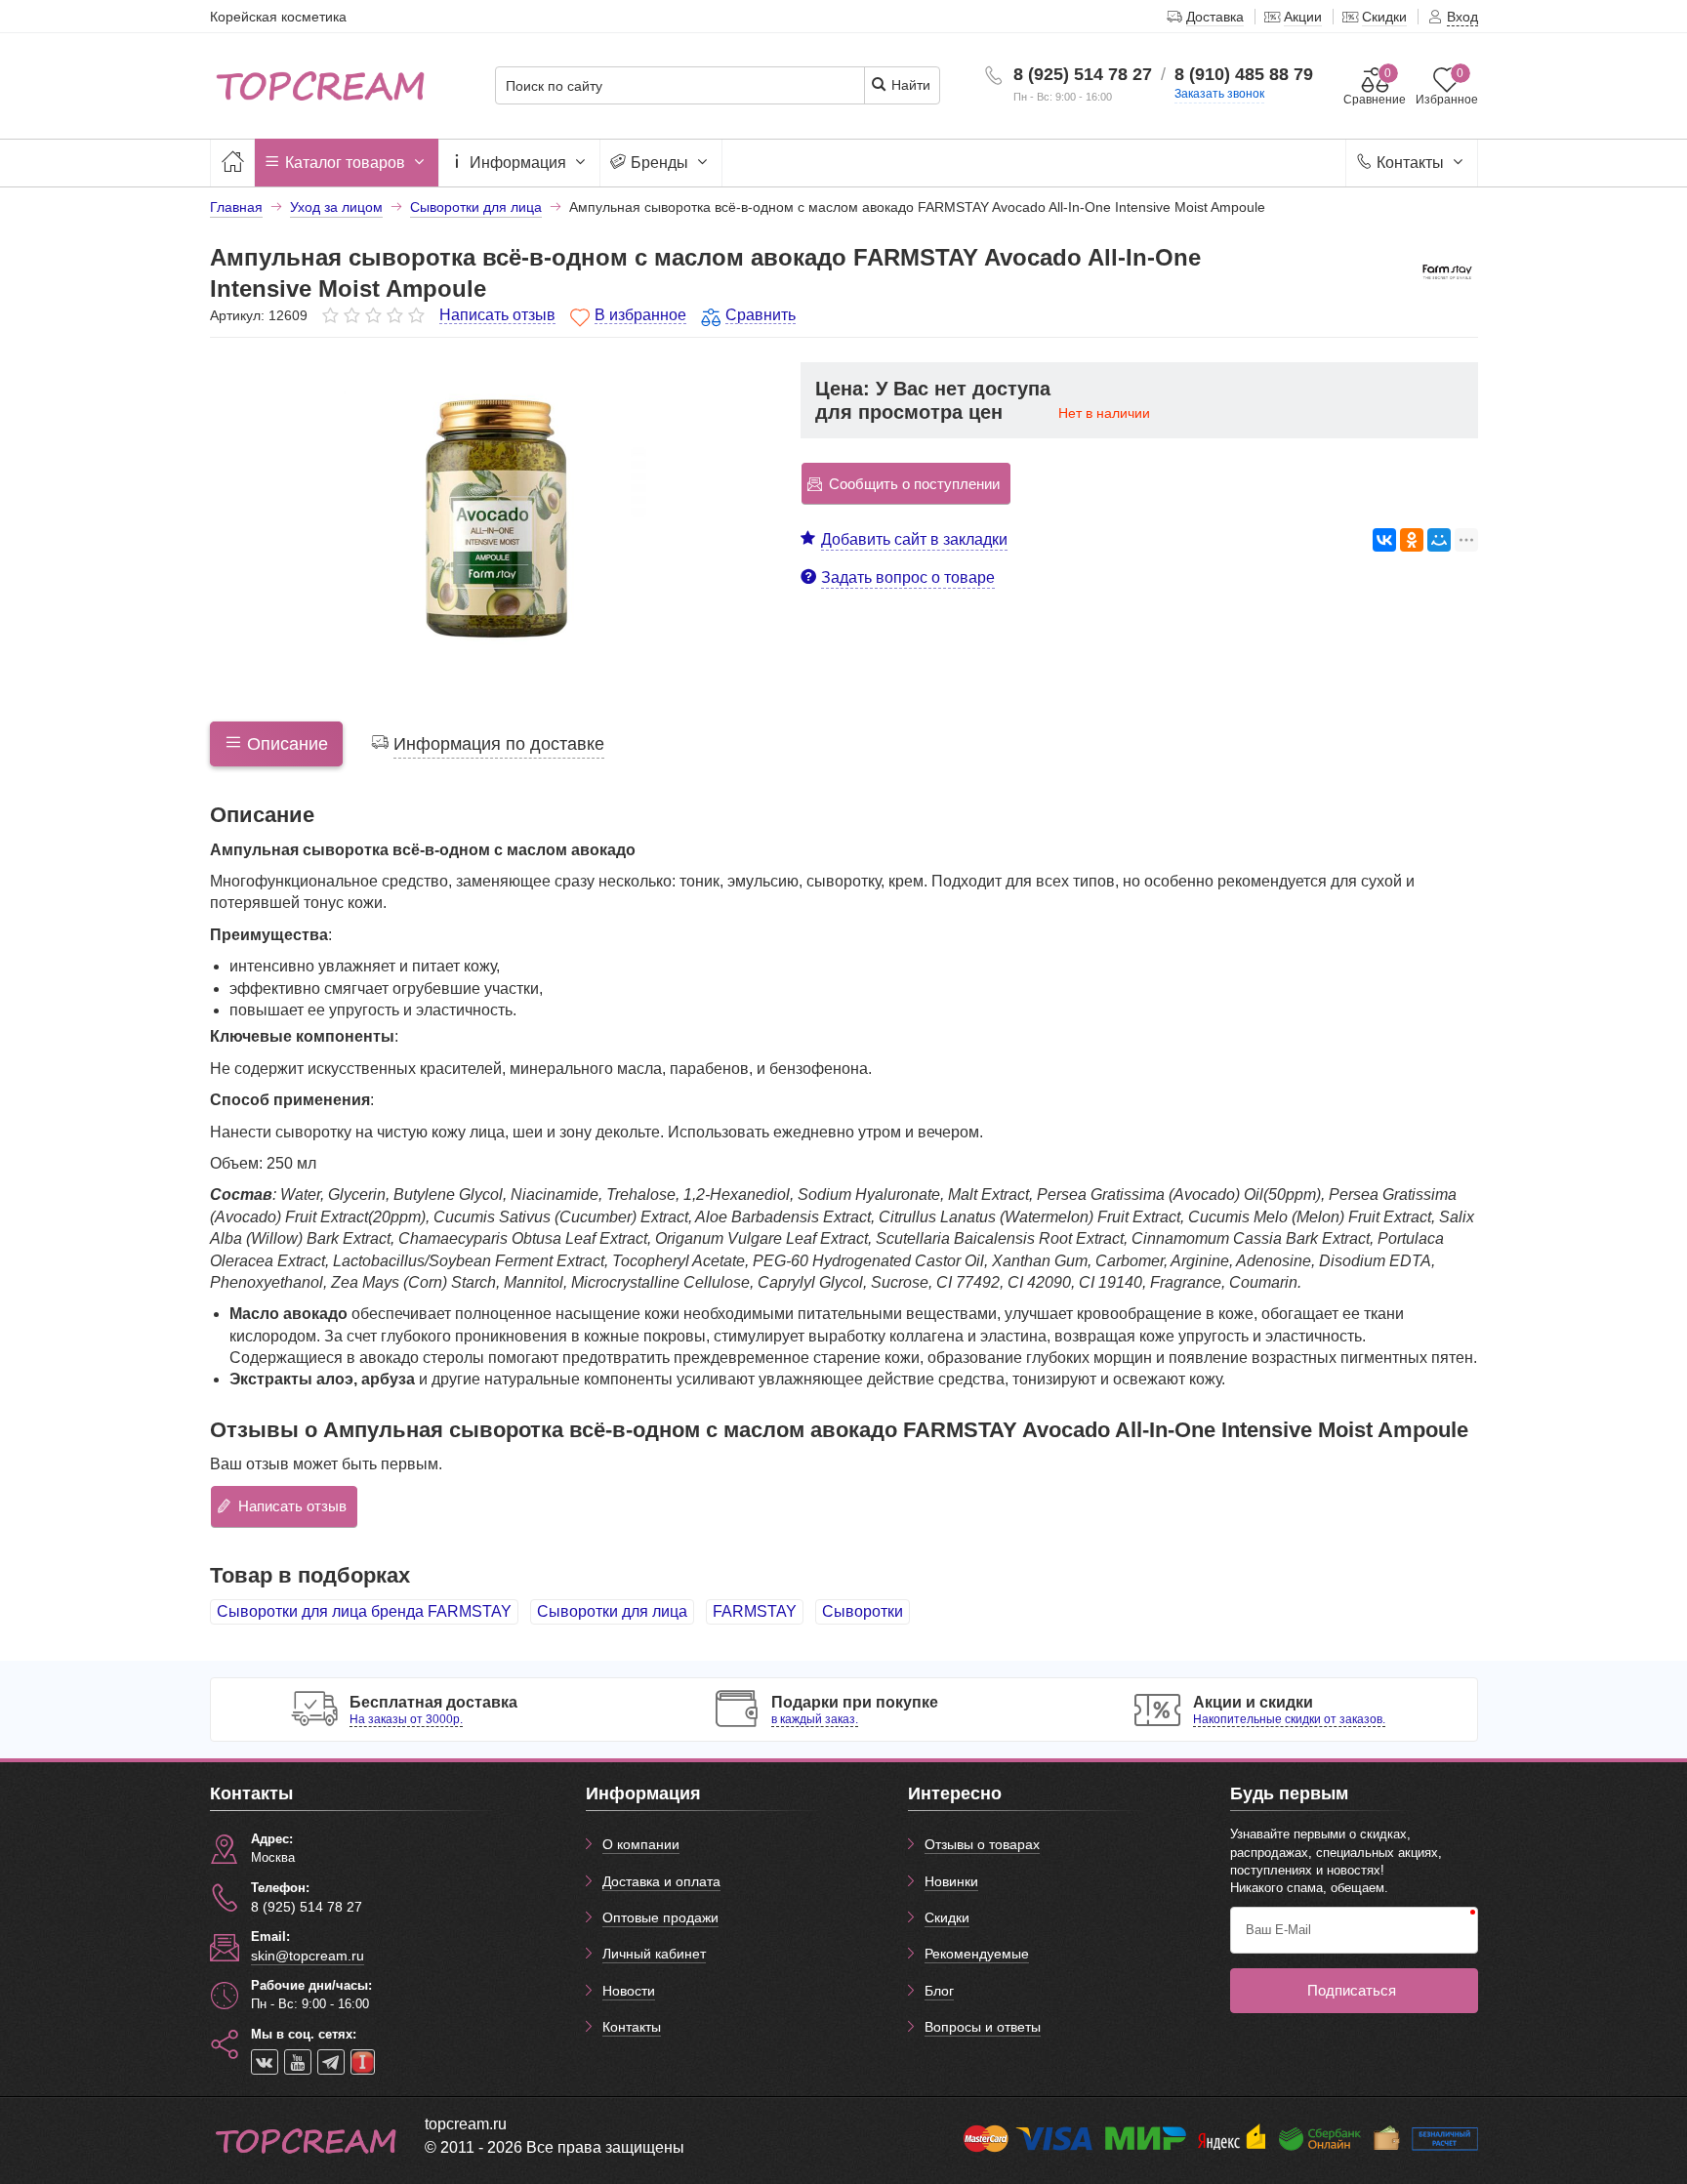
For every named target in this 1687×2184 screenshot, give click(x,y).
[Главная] (232, 163)
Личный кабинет (654, 1954)
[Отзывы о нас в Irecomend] (363, 2062)
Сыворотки (863, 1611)
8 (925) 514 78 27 (1083, 74)
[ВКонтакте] (1384, 540)
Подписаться (1352, 1990)
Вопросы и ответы (983, 2027)
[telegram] (331, 2062)
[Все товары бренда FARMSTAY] (1447, 271)
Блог (939, 1991)
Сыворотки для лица (612, 1611)
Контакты (1410, 163)
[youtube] (298, 2062)
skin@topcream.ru (308, 1956)
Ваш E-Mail (1278, 1930)
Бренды (659, 163)
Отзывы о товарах (982, 1844)
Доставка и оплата (661, 1881)
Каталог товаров (345, 163)
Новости (629, 1991)
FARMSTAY (755, 1611)
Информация (518, 163)
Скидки (947, 1917)
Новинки (951, 1881)
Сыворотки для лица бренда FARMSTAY (364, 1611)
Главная (236, 207)
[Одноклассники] (1412, 540)
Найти (909, 85)
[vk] (265, 2062)
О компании (641, 1844)
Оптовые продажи (660, 1917)
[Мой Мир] (1439, 540)
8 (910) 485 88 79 (1244, 74)
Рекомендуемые (977, 1954)
